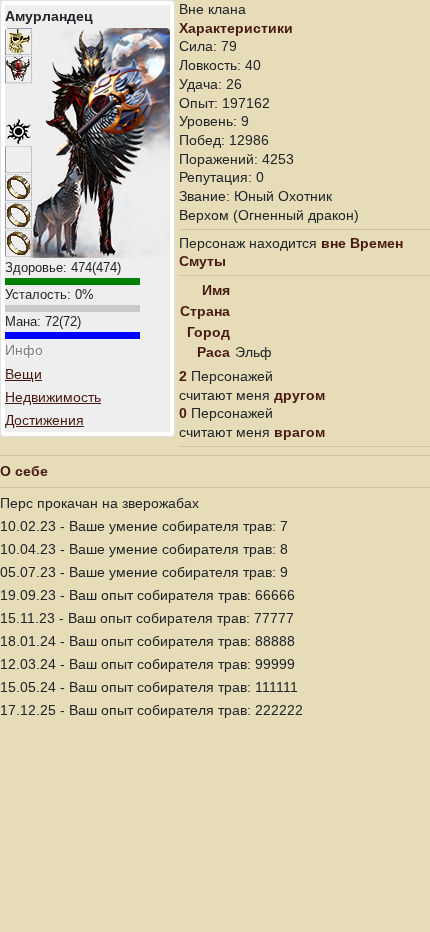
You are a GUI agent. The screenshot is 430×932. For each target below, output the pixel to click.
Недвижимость (53, 397)
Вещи (23, 374)
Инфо (24, 350)
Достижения (44, 420)
